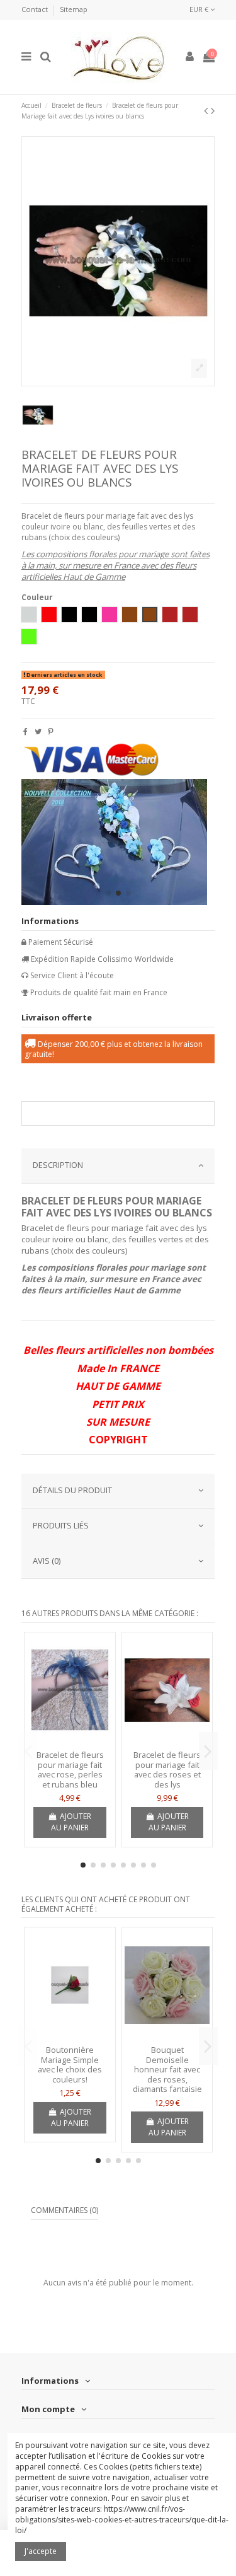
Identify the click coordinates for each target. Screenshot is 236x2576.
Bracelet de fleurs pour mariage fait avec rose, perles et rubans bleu (70, 1770)
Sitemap (74, 9)
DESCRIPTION (58, 1165)
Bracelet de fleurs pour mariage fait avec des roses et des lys (167, 1770)
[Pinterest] (51, 731)
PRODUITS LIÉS (61, 1525)
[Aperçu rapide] (70, 1741)
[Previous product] (207, 110)
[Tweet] (38, 731)
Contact (36, 9)
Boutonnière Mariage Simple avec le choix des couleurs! (70, 2065)
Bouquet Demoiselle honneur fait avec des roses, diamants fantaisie (167, 2069)
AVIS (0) (47, 1561)
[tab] (118, 1166)
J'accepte (41, 2551)
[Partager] (25, 731)
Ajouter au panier (71, 1822)
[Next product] (213, 110)
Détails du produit (72, 1490)
